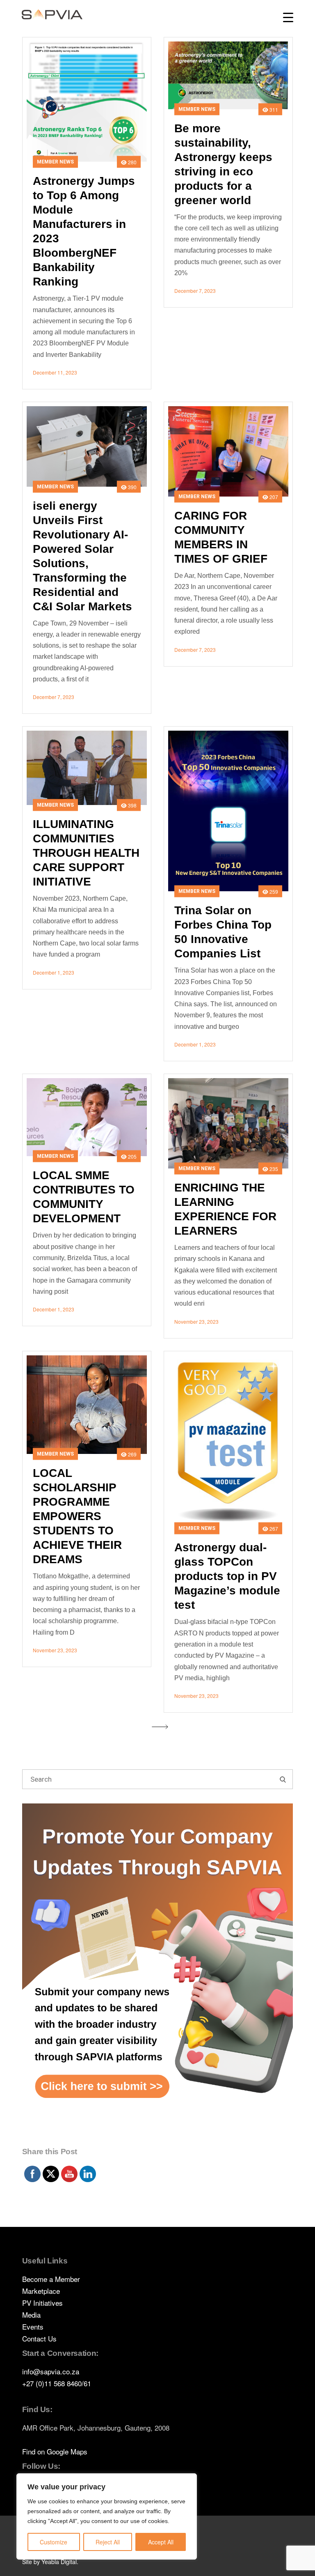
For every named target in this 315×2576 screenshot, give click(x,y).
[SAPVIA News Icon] (157, 1973)
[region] (107, 2516)
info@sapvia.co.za (51, 2371)
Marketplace (41, 2291)
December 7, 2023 (195, 291)
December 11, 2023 (55, 372)
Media (31, 2315)
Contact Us (39, 2338)
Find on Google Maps (55, 2451)
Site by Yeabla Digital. (50, 2562)
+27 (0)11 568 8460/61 (57, 2383)
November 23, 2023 (196, 1321)
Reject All (108, 2542)
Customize (54, 2542)
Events (33, 2326)
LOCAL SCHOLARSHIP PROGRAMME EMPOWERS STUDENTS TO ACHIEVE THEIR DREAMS (77, 1516)
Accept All (161, 2542)
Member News (55, 162)
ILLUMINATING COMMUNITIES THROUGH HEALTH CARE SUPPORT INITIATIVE (86, 853)
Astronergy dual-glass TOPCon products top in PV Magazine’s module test (227, 1576)
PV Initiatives (42, 2303)
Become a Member (51, 2279)
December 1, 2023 (54, 972)
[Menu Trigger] (288, 17)
